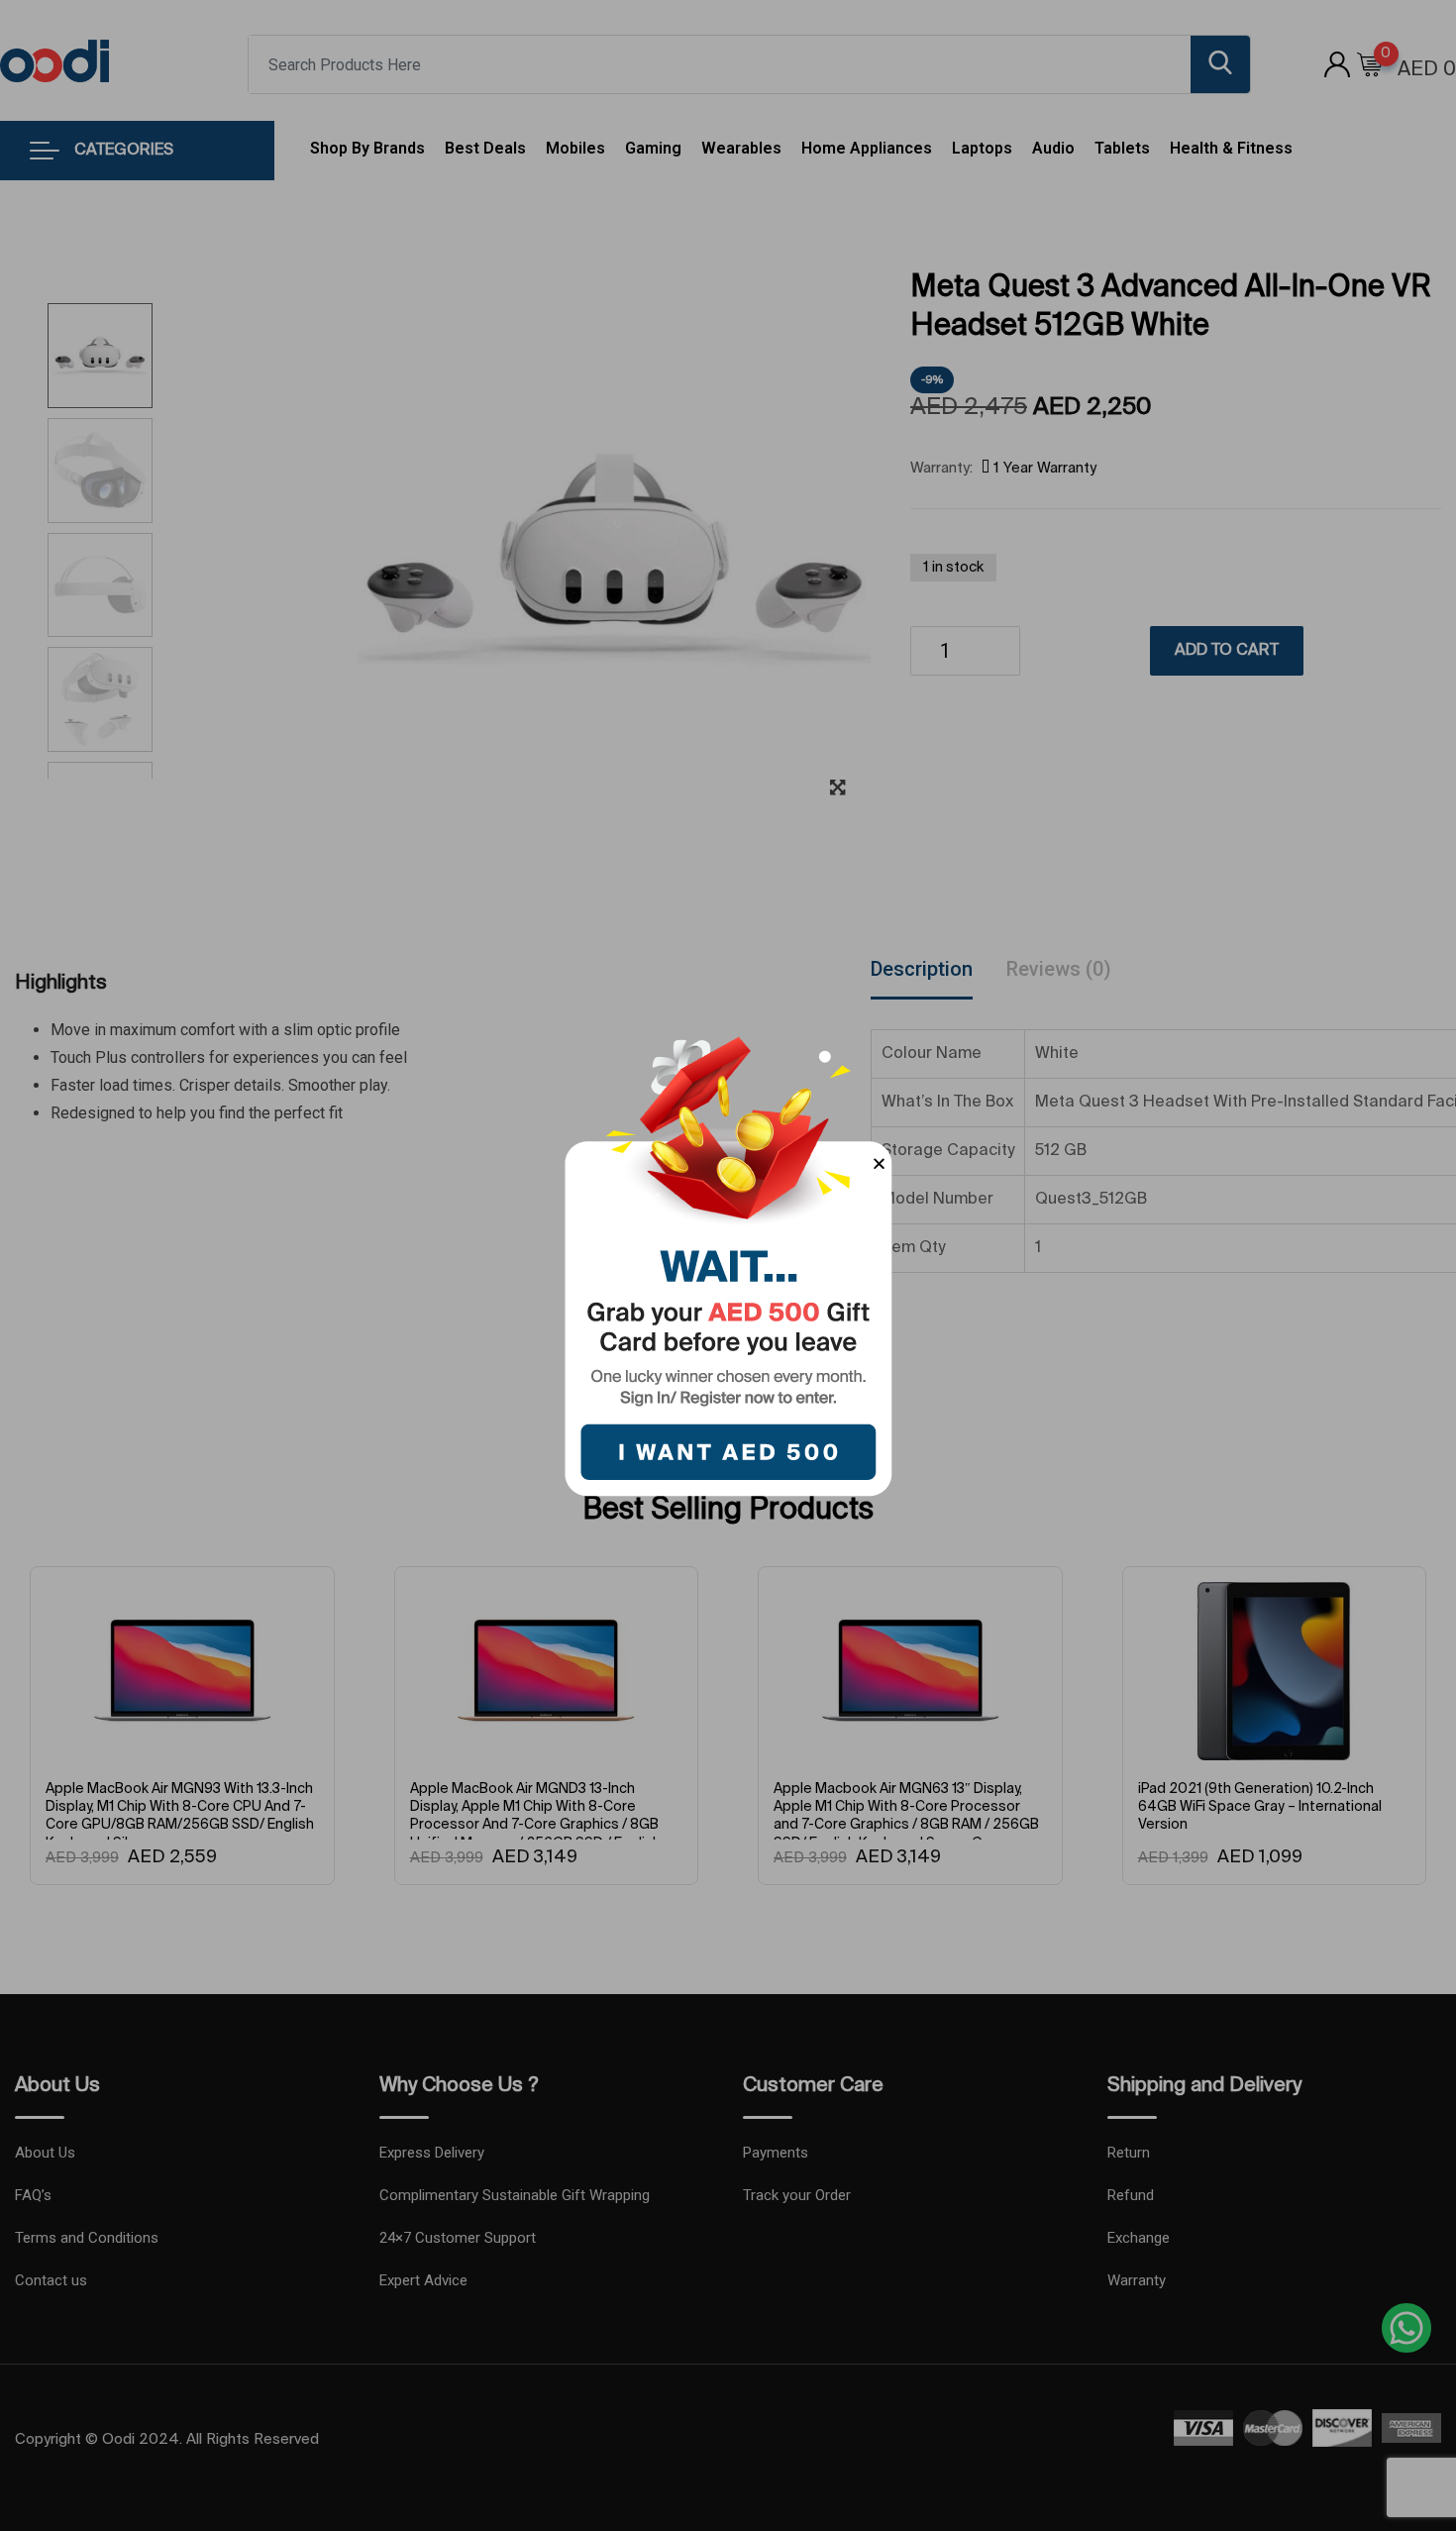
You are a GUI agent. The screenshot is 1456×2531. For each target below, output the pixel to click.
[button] (879, 1163)
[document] (728, 1265)
